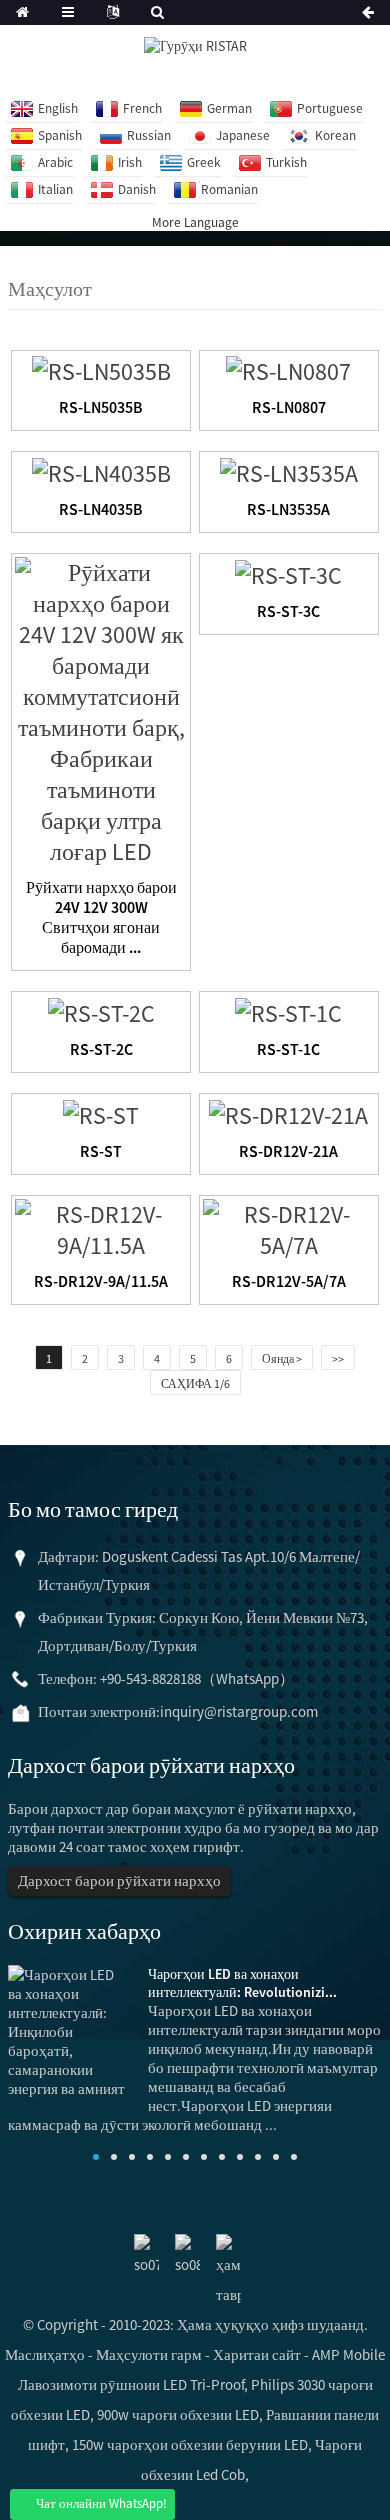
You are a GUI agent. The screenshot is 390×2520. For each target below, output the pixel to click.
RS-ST (101, 1151)
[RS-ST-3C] (288, 572)
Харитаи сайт (257, 2354)
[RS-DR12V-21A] (288, 1112)
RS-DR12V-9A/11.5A (101, 1281)
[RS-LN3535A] (289, 470)
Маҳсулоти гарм (149, 2354)
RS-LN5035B (101, 407)
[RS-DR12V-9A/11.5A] (101, 1226)
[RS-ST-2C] (101, 1010)
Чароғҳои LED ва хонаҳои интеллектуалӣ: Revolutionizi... (242, 1983)
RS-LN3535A (288, 509)
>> (338, 1358)
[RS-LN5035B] (101, 369)
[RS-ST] (101, 1112)
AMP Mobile (348, 2354)
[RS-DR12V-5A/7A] (289, 1226)
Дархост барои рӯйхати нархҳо (119, 1880)
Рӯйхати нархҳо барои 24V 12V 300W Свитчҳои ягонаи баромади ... (101, 917)
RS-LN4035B (101, 509)
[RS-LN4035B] (101, 470)
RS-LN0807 (289, 407)
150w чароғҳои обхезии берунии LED (190, 2444)
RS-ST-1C (288, 1049)
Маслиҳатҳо (45, 2354)
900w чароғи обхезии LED (178, 2414)
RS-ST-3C (288, 611)
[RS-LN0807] (288, 369)
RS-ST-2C (101, 1049)
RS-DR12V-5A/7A (289, 1281)
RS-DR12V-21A (288, 1151)
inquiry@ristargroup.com (239, 1711)
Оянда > (282, 1358)
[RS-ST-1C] (288, 1010)
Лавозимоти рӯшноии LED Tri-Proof (131, 2384)
